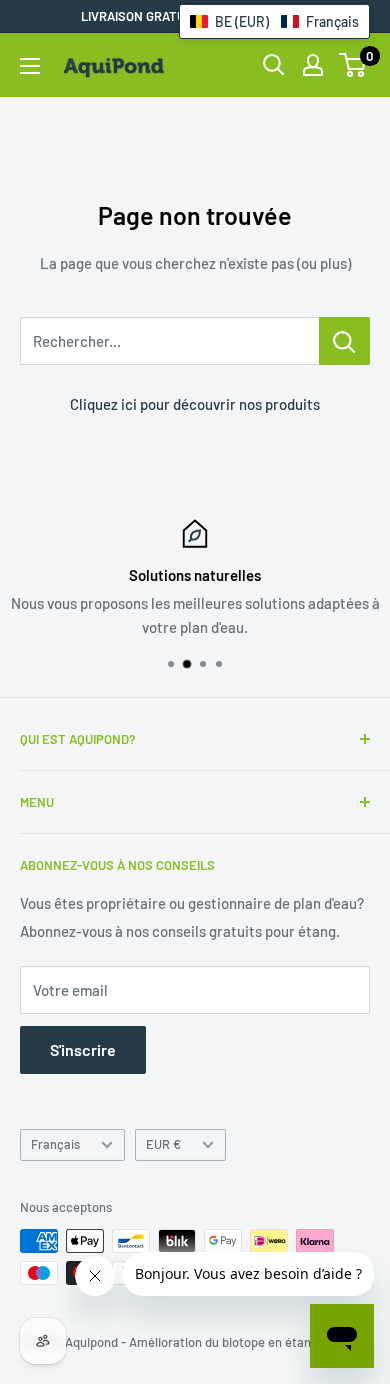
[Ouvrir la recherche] (274, 65)
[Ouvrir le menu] (30, 66)
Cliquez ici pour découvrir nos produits (195, 404)
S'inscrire (83, 1049)
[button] (274, 21)
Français (55, 1144)
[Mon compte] (313, 65)
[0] (353, 65)
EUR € (163, 1144)
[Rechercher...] (344, 341)
